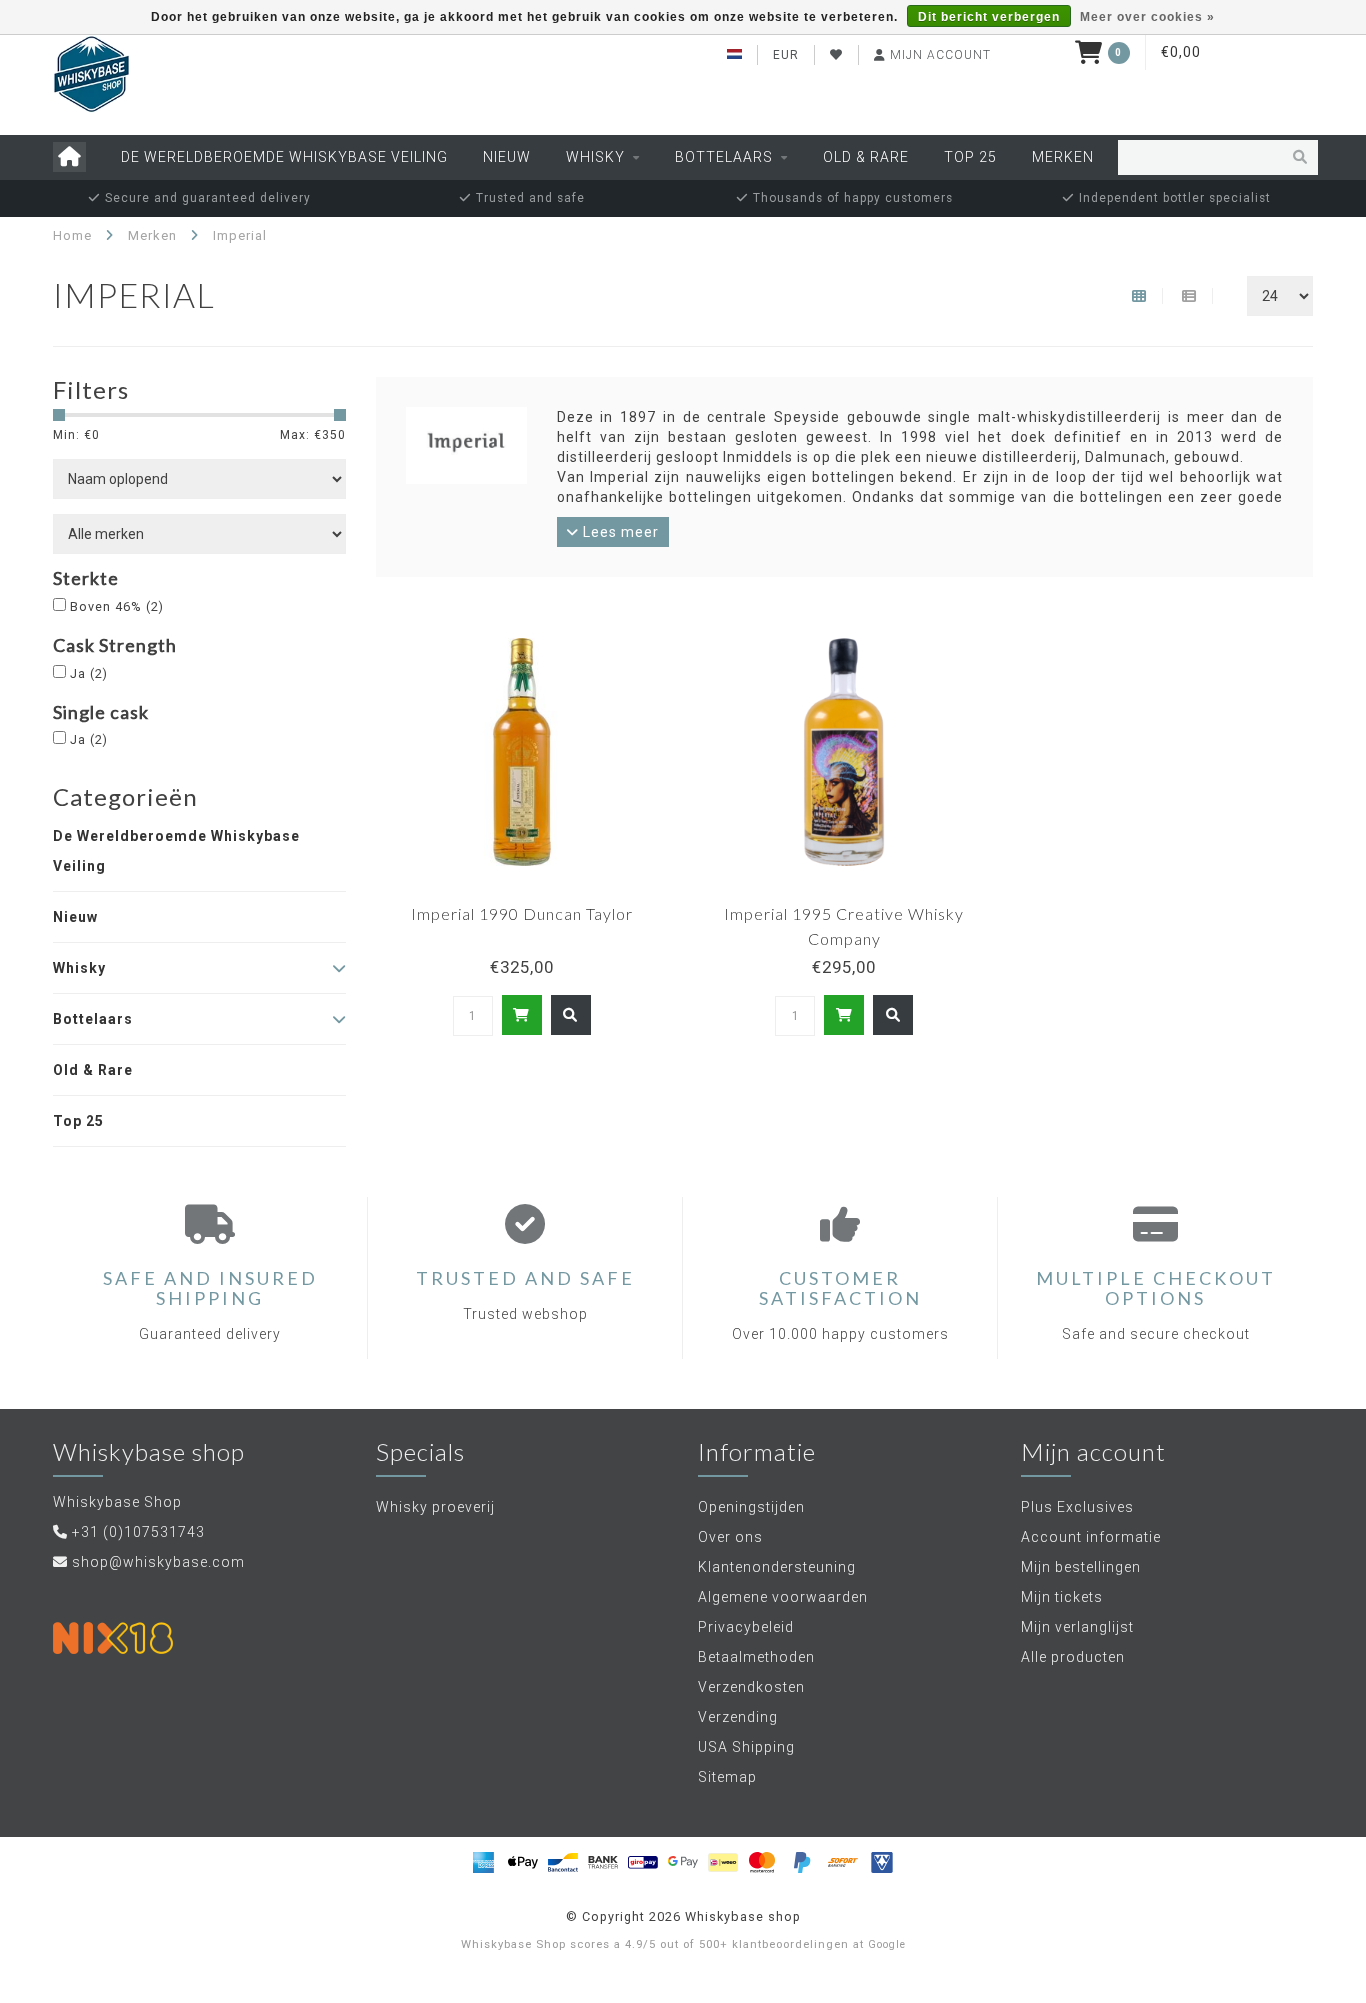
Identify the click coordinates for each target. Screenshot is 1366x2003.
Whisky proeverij (435, 1507)
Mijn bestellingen (1081, 1567)
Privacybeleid (746, 1627)
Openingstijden (751, 1507)
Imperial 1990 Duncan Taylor (522, 913)
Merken (1063, 157)
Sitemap (727, 1777)
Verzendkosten (751, 1687)
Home (72, 235)
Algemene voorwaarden (783, 1597)
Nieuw (507, 157)
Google (887, 1944)
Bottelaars (724, 157)
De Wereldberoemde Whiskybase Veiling (284, 157)
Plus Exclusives (1077, 1507)
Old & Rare (866, 157)
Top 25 (970, 157)
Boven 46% (117, 606)
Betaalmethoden (756, 1657)
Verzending (738, 1717)
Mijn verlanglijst (1077, 1627)
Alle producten (1073, 1657)
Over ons (730, 1537)
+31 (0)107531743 (138, 1532)
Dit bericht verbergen (989, 17)
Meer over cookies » (1147, 17)
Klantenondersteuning (777, 1567)
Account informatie (1091, 1537)
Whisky (595, 157)
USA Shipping (746, 1747)
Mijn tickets (1062, 1597)
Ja (89, 673)
